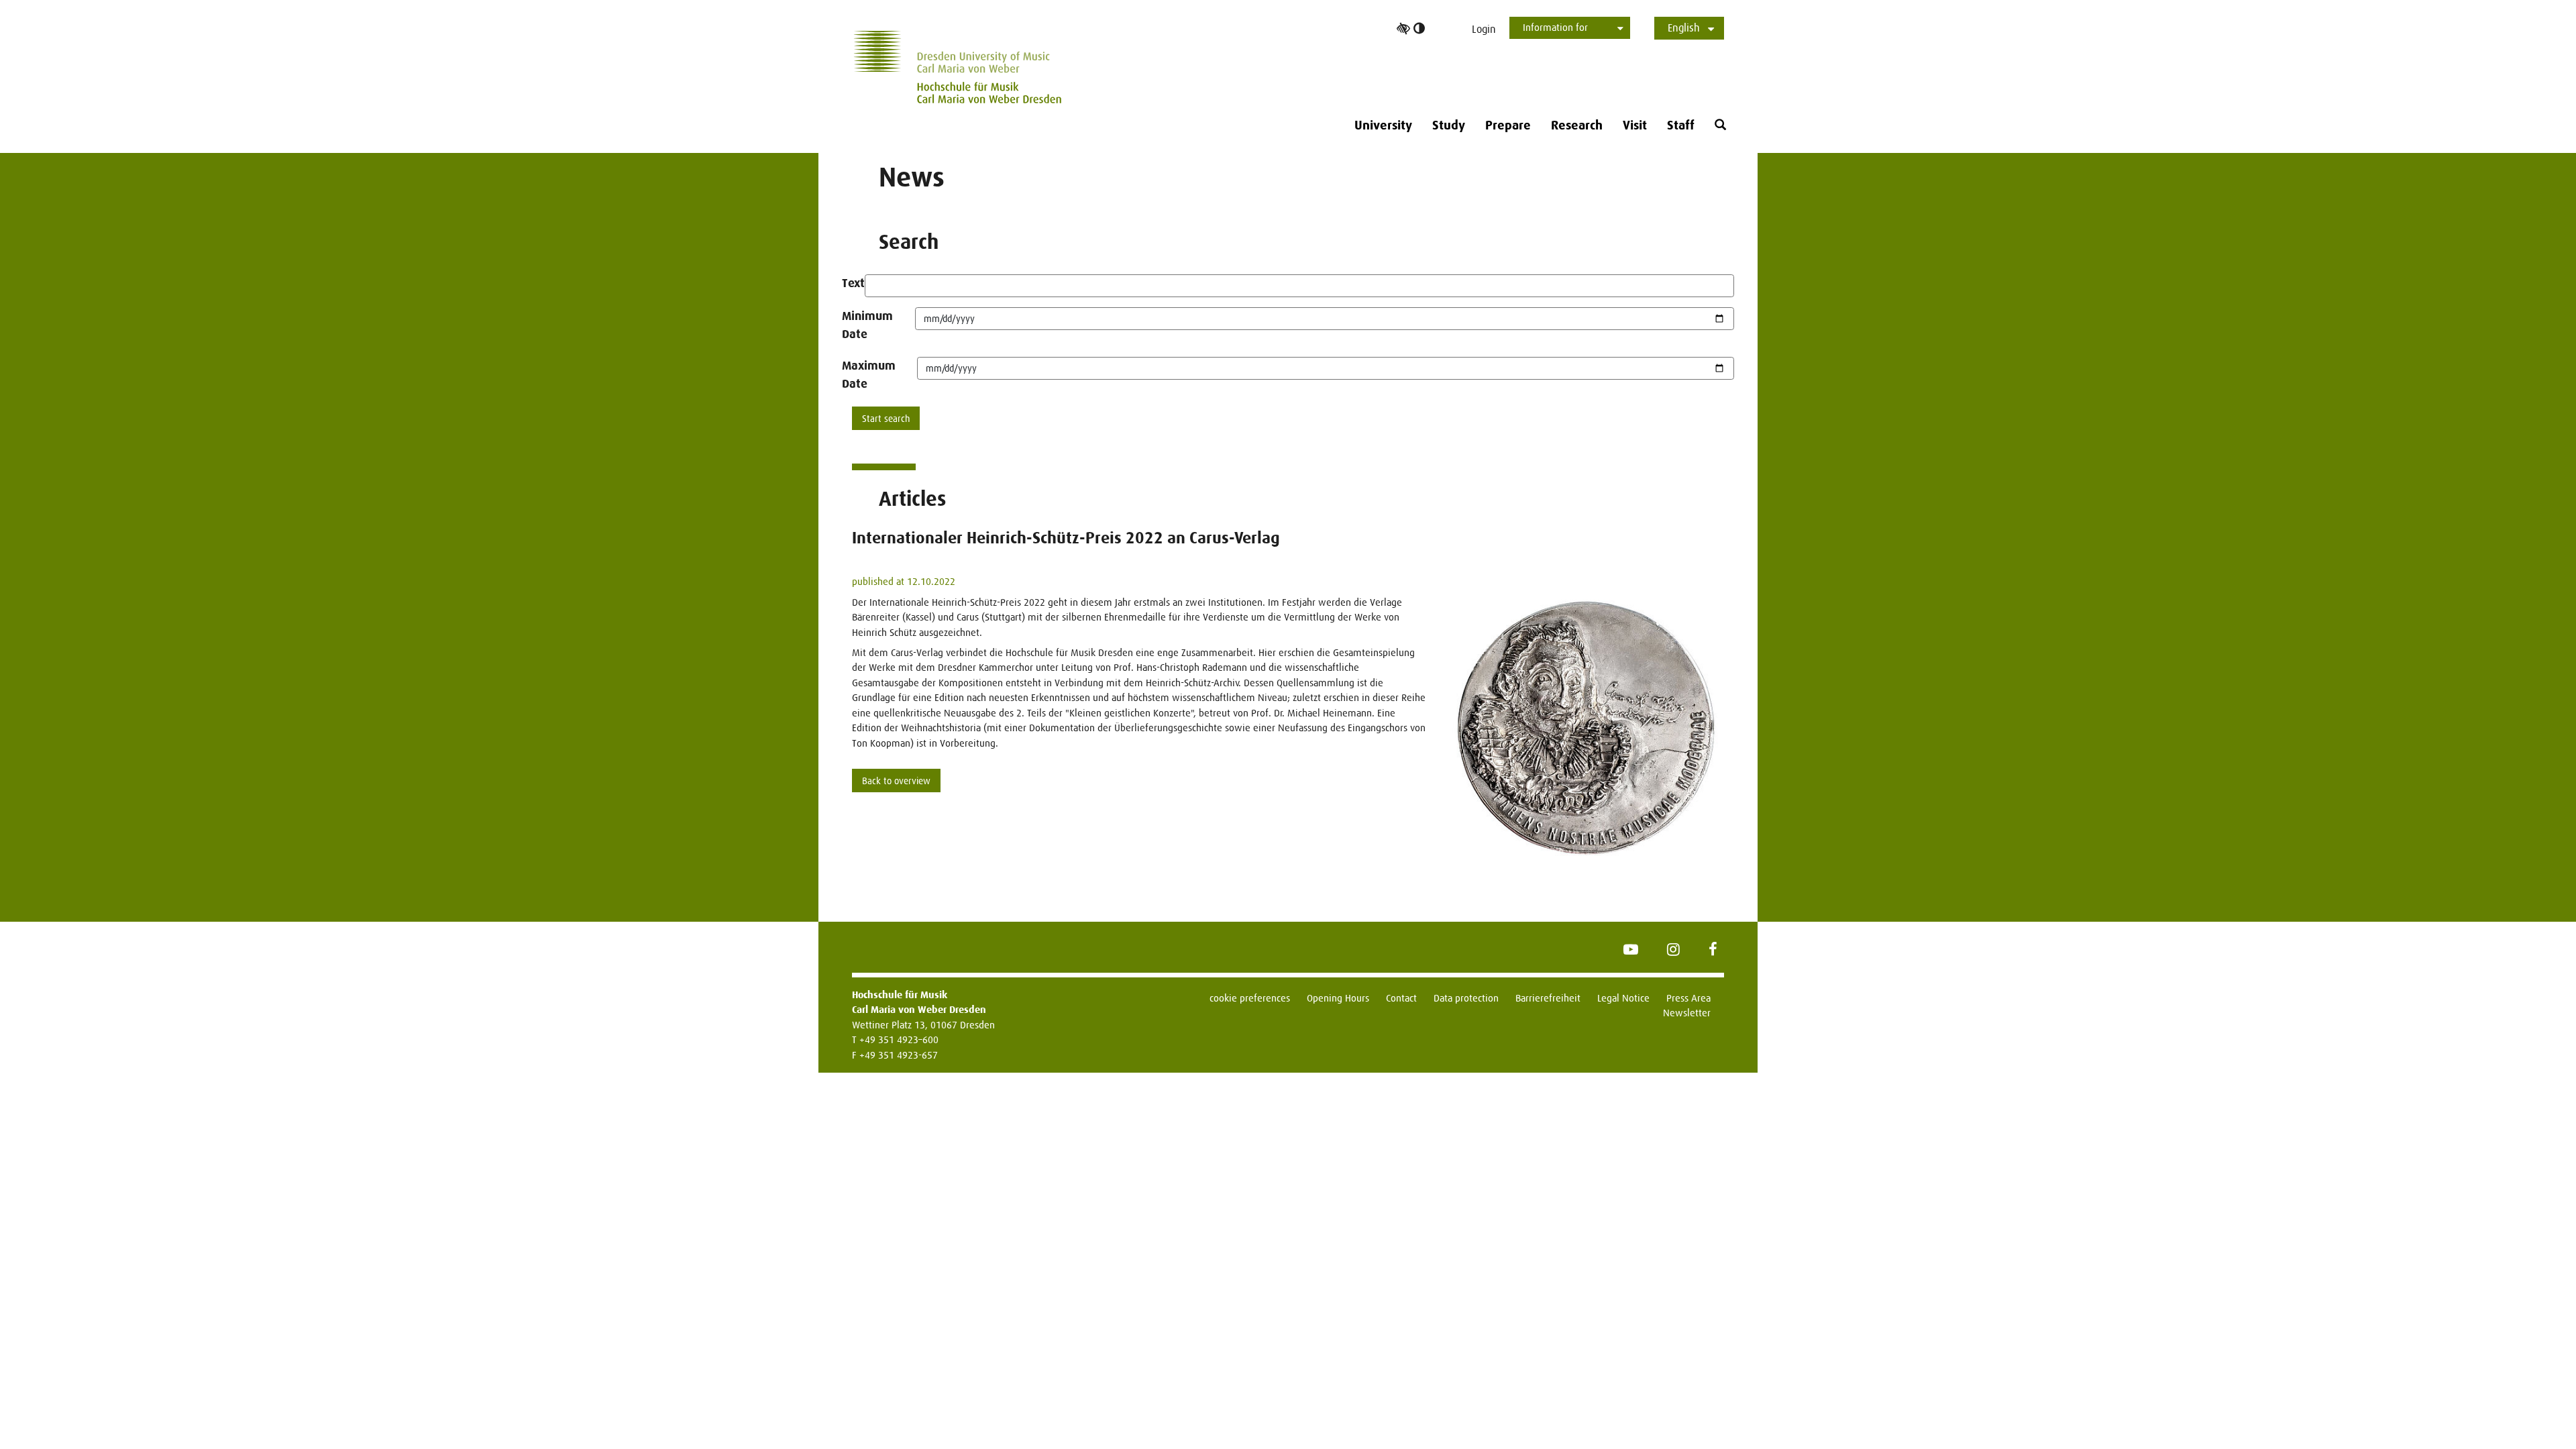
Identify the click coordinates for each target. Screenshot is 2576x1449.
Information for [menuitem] (1555, 27)
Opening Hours (1338, 998)
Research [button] (1577, 125)
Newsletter (1687, 1013)
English (1684, 28)
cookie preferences (1250, 998)
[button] (1720, 125)
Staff (1681, 125)
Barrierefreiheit (1548, 998)
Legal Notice (1623, 998)
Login (1484, 29)
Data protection (1466, 998)
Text (853, 283)
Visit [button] (1635, 125)
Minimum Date (867, 325)
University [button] (1383, 125)
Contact (1401, 998)
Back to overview (896, 781)
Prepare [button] (1508, 125)
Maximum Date (869, 375)
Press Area (1688, 998)
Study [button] (1449, 125)
